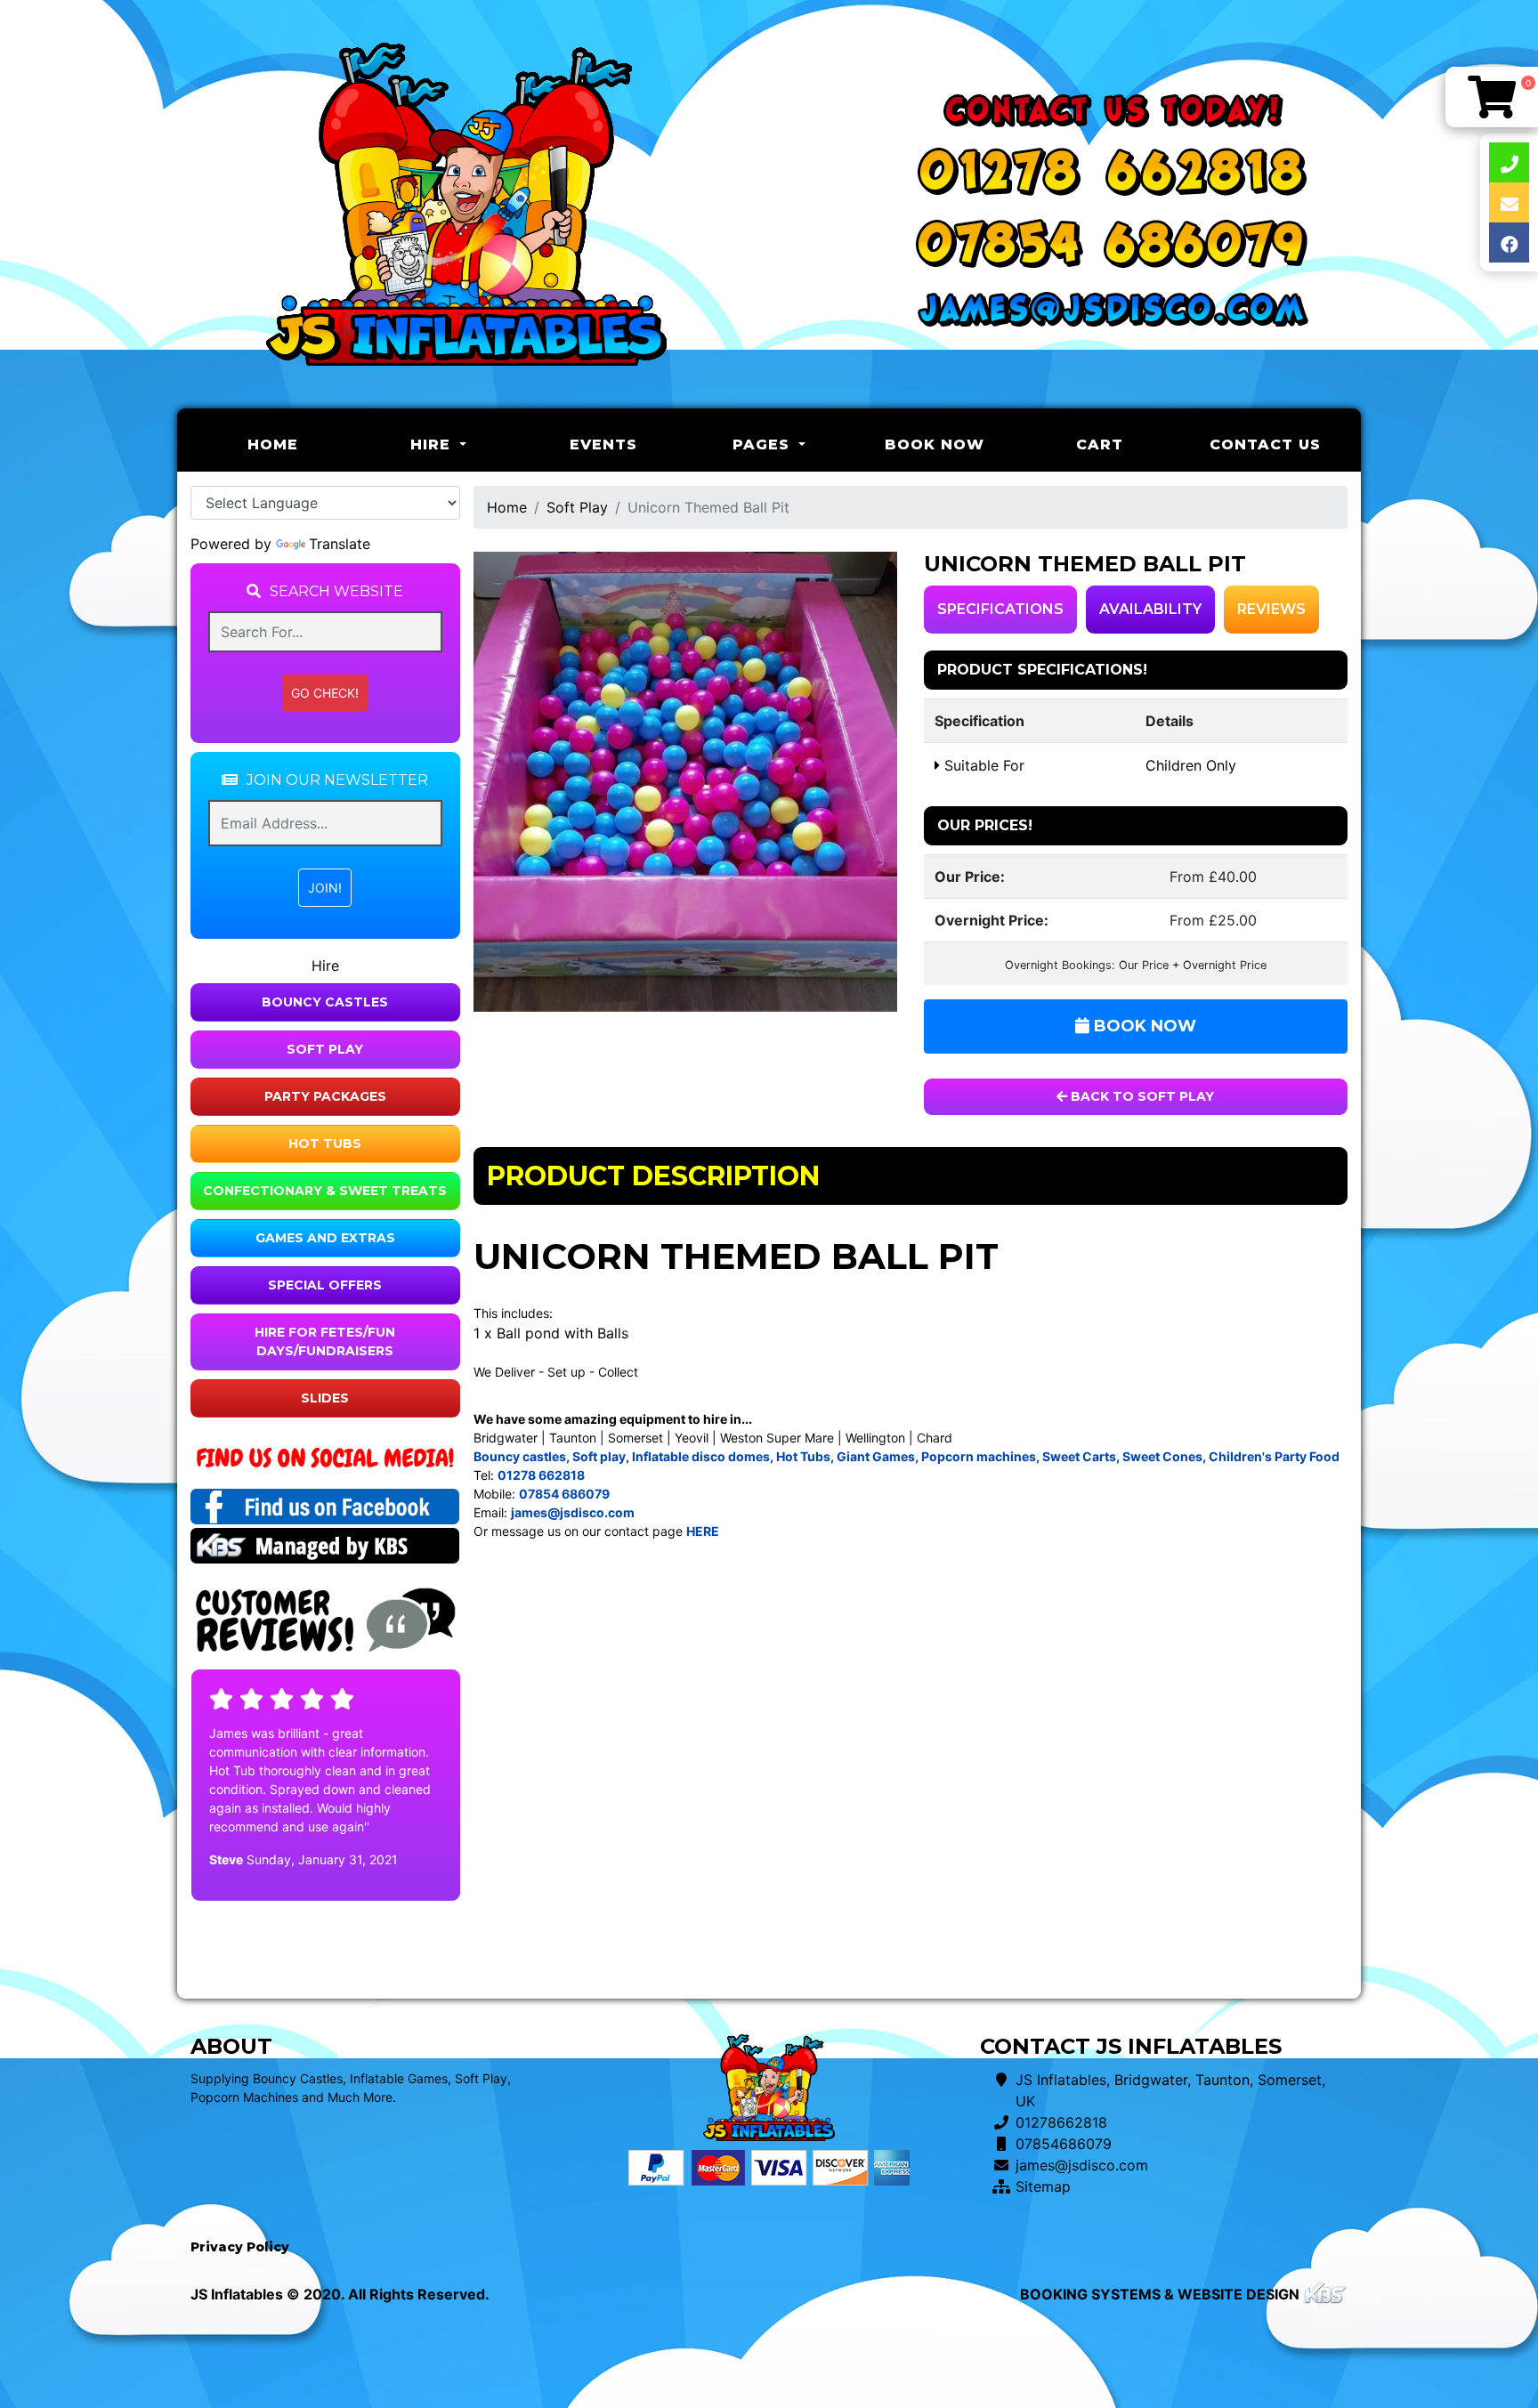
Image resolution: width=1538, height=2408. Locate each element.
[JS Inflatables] (466, 204)
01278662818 (1061, 2122)
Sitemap (1043, 2186)
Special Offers (325, 1285)
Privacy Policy (240, 2247)
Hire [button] (433, 444)
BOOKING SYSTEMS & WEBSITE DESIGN (1160, 2294)
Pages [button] (764, 444)
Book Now (935, 444)
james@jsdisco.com (1082, 2165)
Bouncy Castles (325, 1002)
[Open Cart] (1492, 97)
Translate (340, 544)
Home (301, 444)
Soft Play (325, 1049)
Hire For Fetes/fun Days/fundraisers (325, 1341)
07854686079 (1064, 2144)
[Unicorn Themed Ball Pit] (685, 782)
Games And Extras (325, 1238)
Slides (325, 1398)
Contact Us (1265, 444)
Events (603, 444)
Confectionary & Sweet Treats (325, 1191)
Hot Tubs (325, 1143)
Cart (1100, 444)
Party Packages (325, 1096)
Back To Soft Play (1141, 1096)
